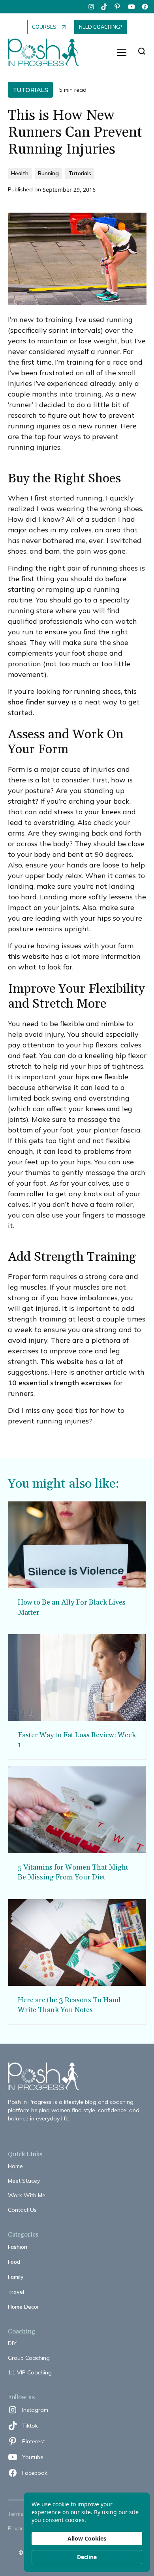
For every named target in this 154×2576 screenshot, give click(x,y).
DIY (12, 2343)
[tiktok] (105, 7)
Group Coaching (29, 2358)
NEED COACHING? (100, 27)
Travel (16, 2292)
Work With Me (27, 2195)
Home (15, 2166)
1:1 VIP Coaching (30, 2372)
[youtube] (131, 7)
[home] (47, 53)
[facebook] (145, 7)
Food (14, 2262)
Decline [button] (87, 2557)
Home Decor (23, 2307)
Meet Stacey (24, 2181)
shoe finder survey (39, 702)
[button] (122, 52)
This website (62, 1361)
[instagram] (91, 7)
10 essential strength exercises (60, 1383)
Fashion (18, 2247)
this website (28, 956)
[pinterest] (118, 7)
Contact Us (22, 2210)
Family (16, 2277)
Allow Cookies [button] (87, 2538)
